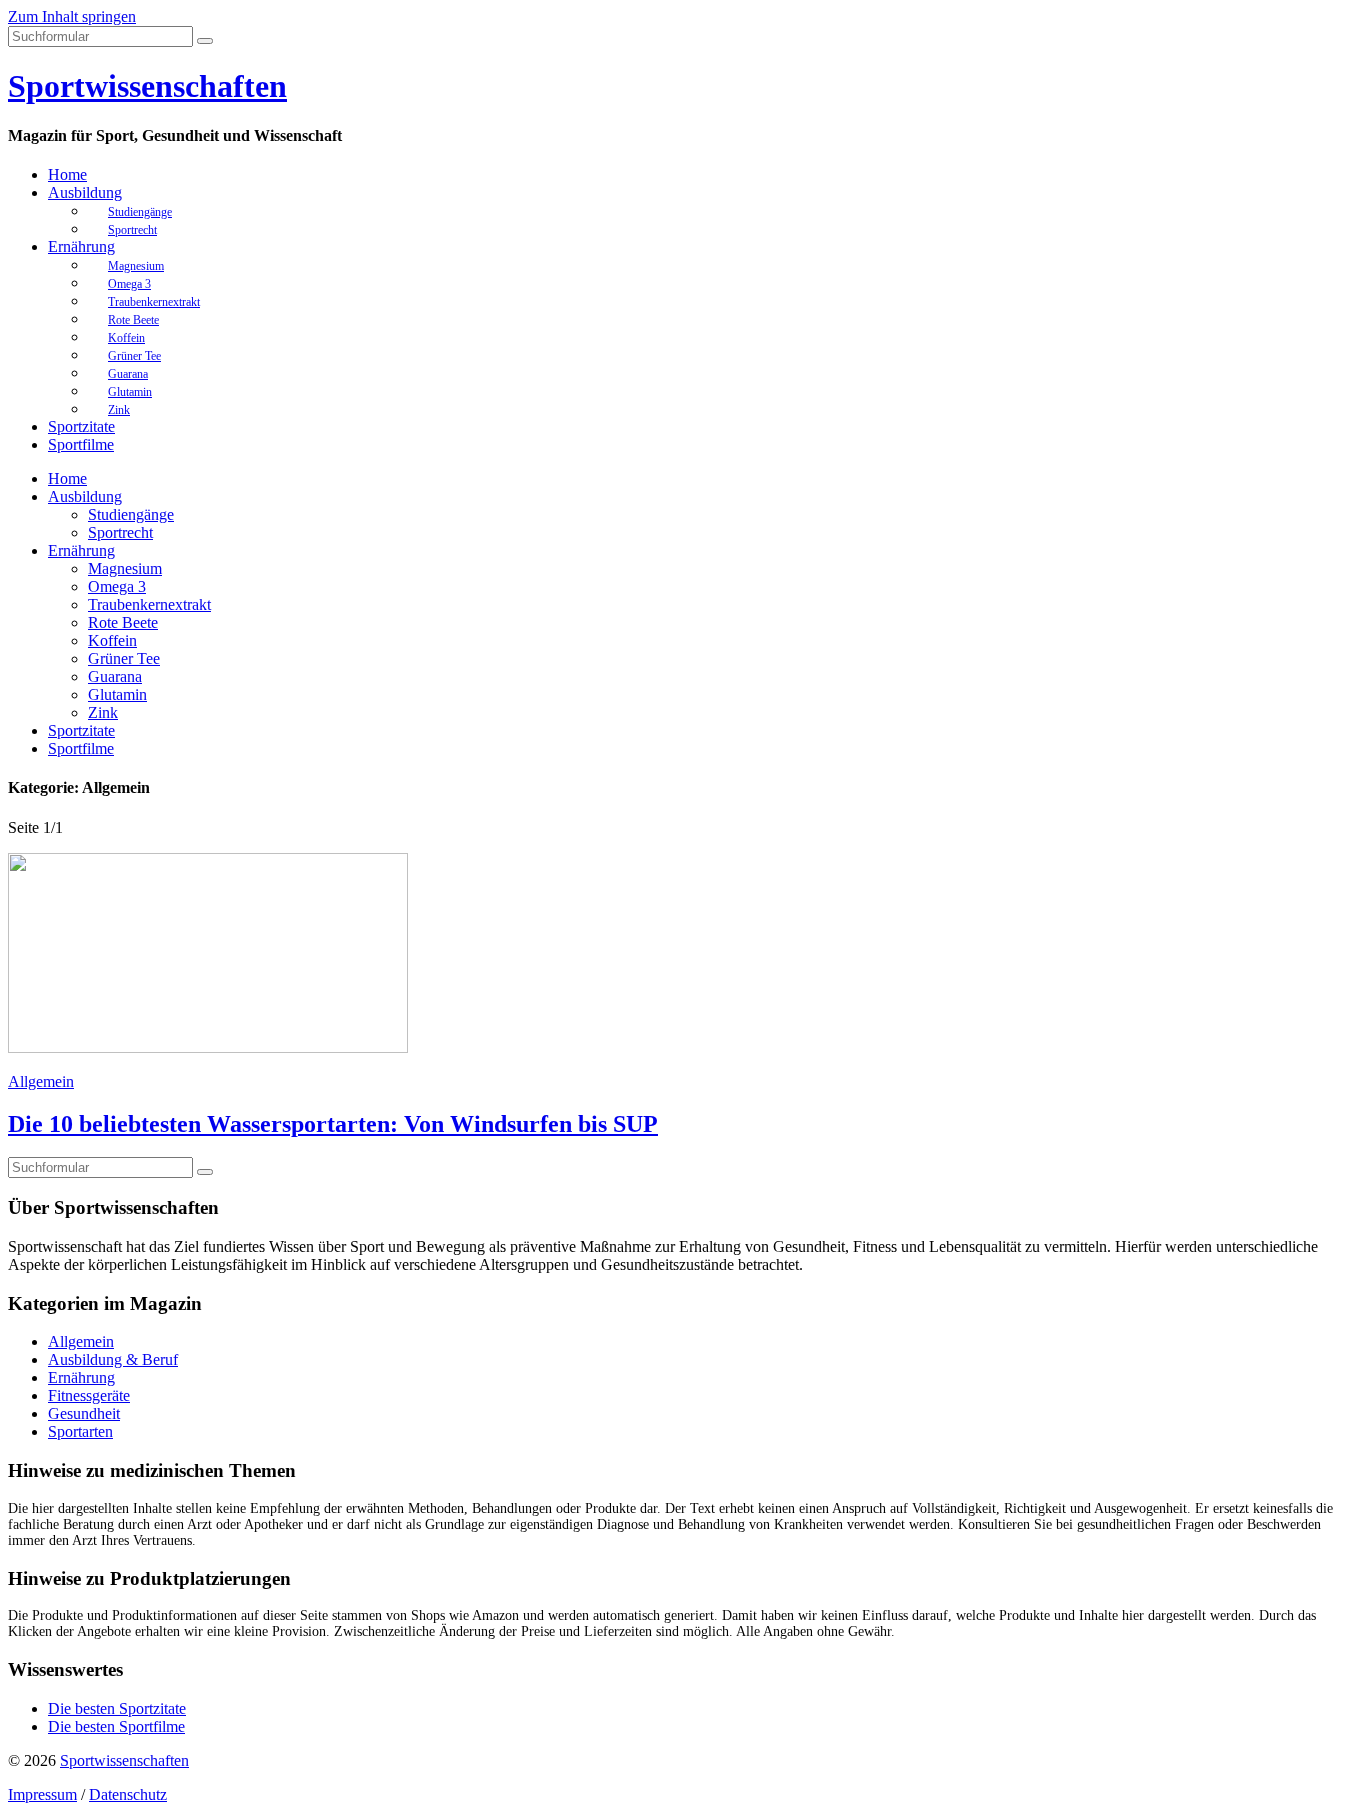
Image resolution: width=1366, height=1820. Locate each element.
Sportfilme (81, 444)
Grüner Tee (124, 658)
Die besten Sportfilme (116, 1726)
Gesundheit (84, 1413)
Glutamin (117, 694)
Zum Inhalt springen (72, 16)
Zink (119, 410)
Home (67, 174)
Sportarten (80, 1431)
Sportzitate (81, 426)
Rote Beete (123, 622)
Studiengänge (131, 514)
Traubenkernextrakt (149, 604)
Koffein (112, 640)
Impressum (42, 1794)
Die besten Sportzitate (117, 1708)
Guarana (115, 676)
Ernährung (81, 246)
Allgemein (41, 1081)
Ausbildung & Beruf (113, 1359)
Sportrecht (132, 230)
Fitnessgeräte (89, 1395)
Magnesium (125, 568)
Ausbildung (85, 192)
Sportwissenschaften (147, 86)
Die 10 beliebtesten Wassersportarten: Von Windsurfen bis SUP (333, 1124)
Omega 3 (117, 586)
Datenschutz (128, 1794)
